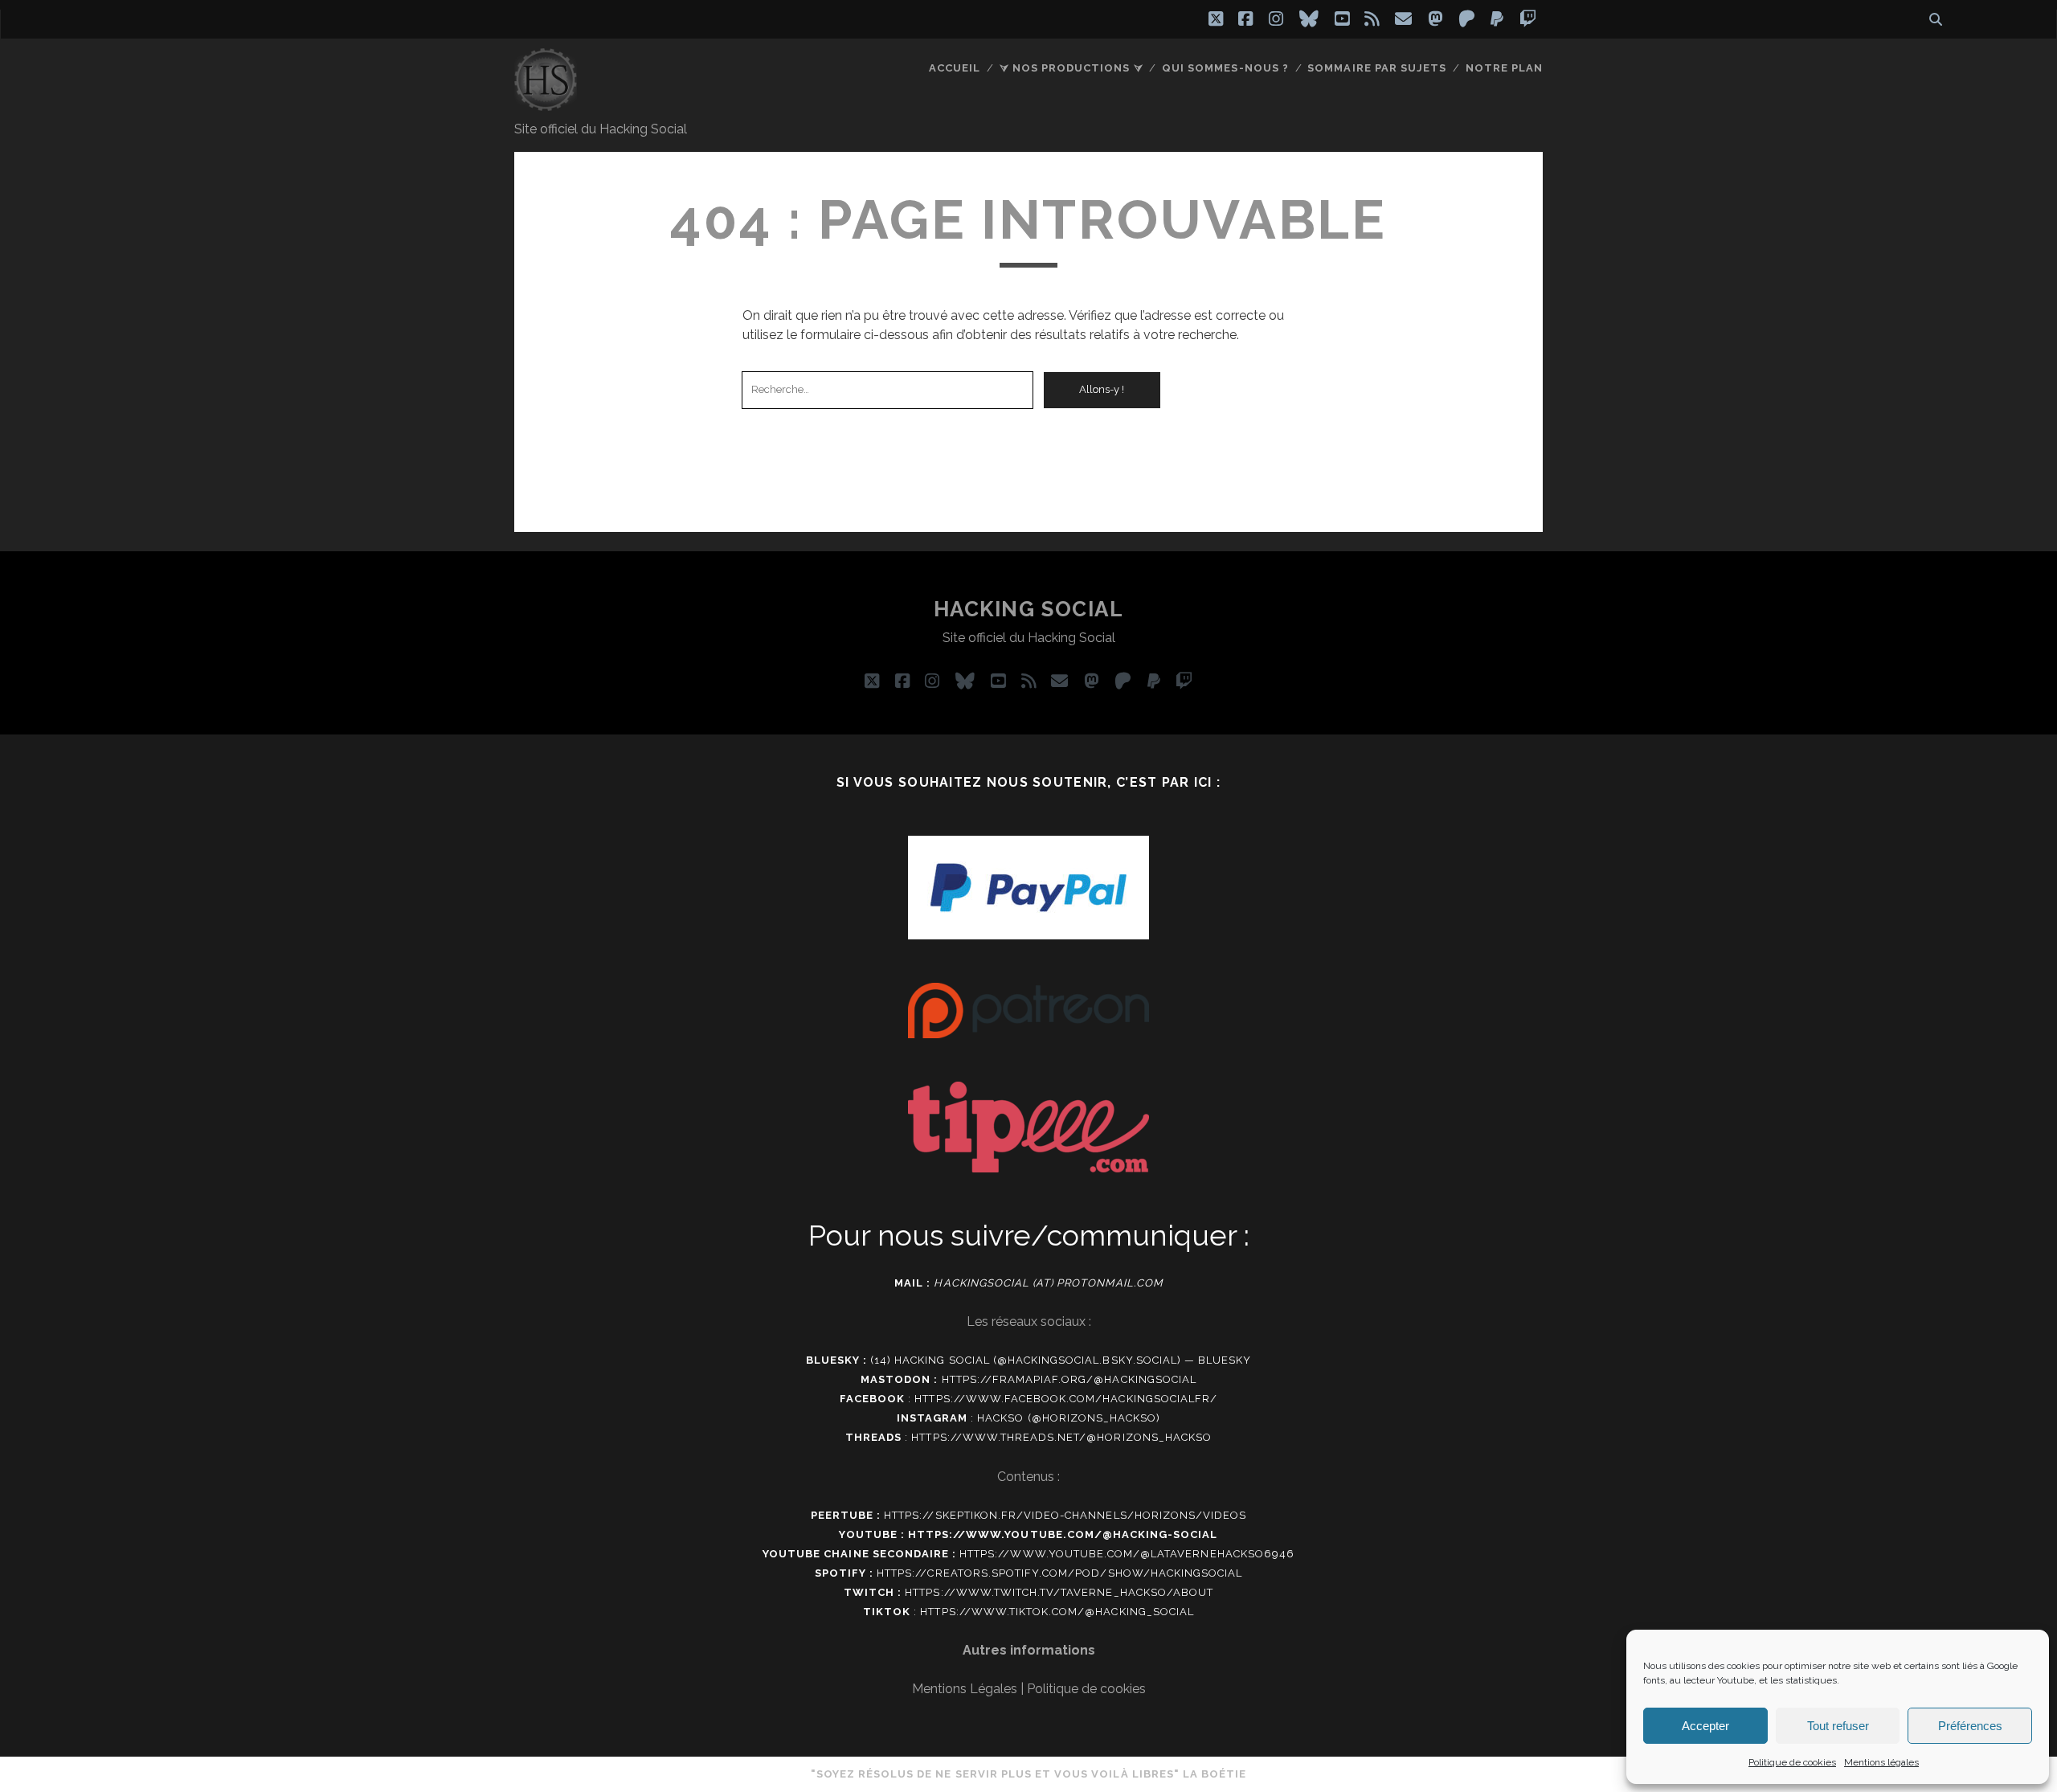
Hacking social (1029, 609)
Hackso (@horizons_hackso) (1069, 1418)
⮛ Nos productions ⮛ (1071, 68)
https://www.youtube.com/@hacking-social (1063, 1534)
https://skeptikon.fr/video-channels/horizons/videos (1065, 1515)
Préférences (1970, 1726)
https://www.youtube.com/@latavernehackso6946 (1127, 1554)
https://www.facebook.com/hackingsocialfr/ (1066, 1399)
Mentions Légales (965, 1689)
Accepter (1705, 1726)
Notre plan (1504, 68)
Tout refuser (1838, 1726)
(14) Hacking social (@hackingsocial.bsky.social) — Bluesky (1061, 1360)
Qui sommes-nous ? (1225, 68)
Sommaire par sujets (1377, 68)
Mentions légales (1881, 1762)
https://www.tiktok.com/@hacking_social (1057, 1612)
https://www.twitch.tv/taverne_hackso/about (1059, 1592)
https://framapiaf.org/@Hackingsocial (1069, 1379)
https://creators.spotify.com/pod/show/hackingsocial (1059, 1573)
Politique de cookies (1792, 1762)
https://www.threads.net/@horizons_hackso (1061, 1437)
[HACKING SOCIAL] (546, 104)
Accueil (955, 68)
